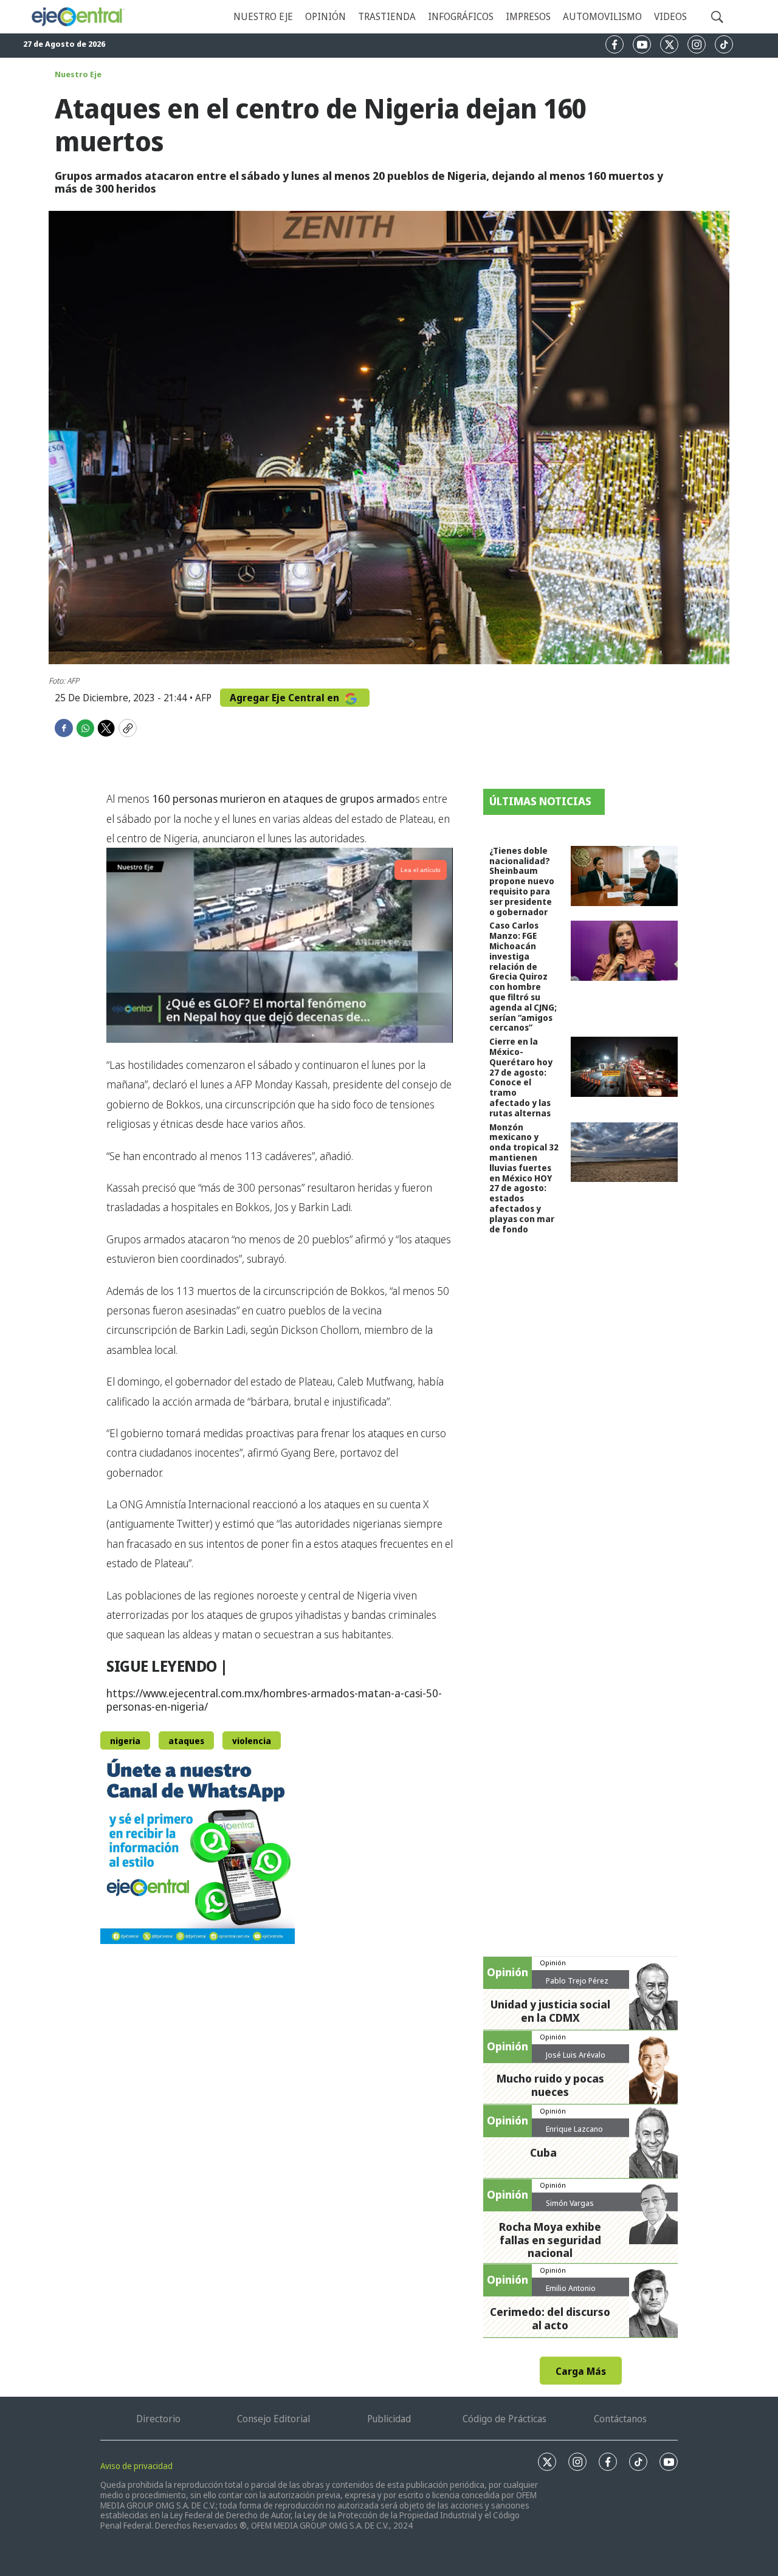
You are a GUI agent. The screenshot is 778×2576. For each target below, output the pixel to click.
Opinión (325, 16)
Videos (670, 16)
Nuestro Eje (78, 74)
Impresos (528, 16)
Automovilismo (602, 16)
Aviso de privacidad (136, 2466)
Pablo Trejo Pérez (577, 1980)
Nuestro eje (263, 16)
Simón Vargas (570, 2203)
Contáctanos (620, 2419)
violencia (252, 1741)
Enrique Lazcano (574, 2129)
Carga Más (581, 2371)
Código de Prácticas (504, 2419)
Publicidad (389, 2419)
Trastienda (387, 16)
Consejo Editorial (274, 2419)
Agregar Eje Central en (286, 698)
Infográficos (461, 16)
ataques (186, 1741)
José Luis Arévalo (576, 2055)
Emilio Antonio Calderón (571, 2293)
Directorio (158, 2419)
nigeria (125, 1741)
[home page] (77, 17)
